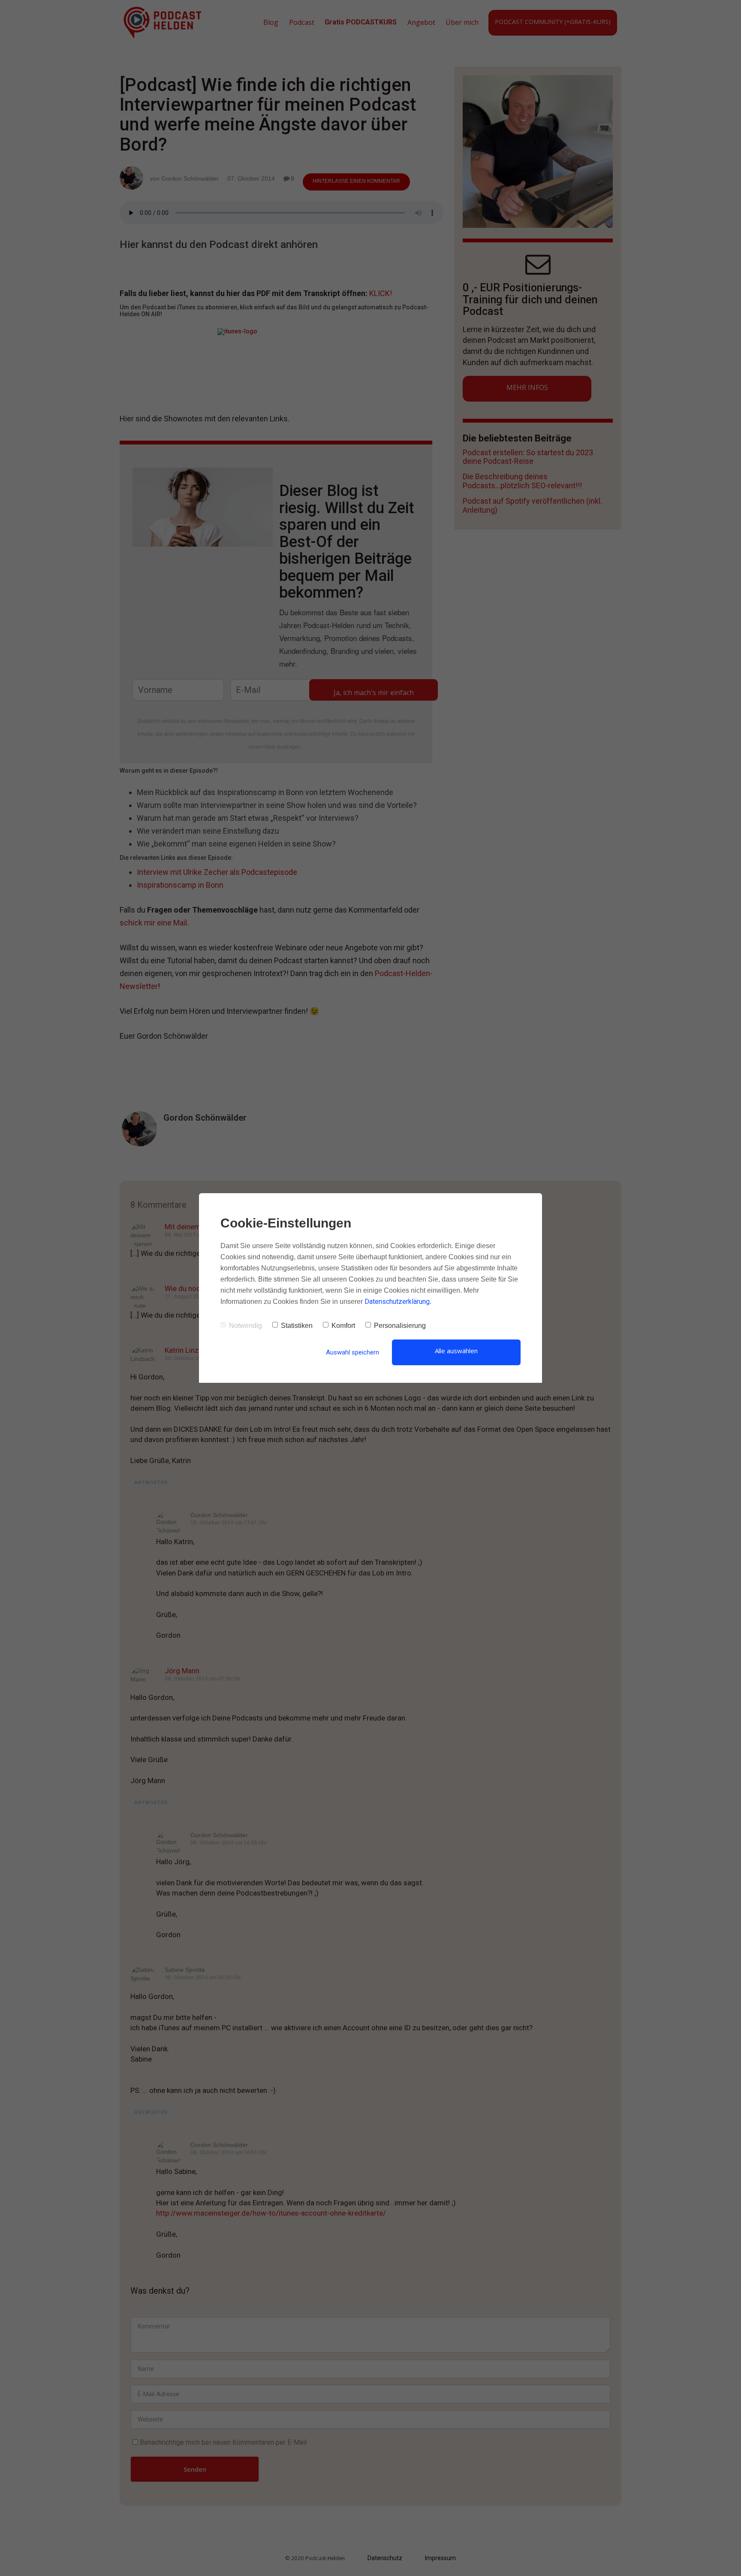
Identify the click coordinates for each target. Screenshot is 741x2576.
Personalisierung (400, 1326)
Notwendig (245, 1326)
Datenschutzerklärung (397, 1302)
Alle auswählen (456, 1351)
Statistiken (297, 1326)
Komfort (343, 1326)
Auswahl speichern (352, 1352)
